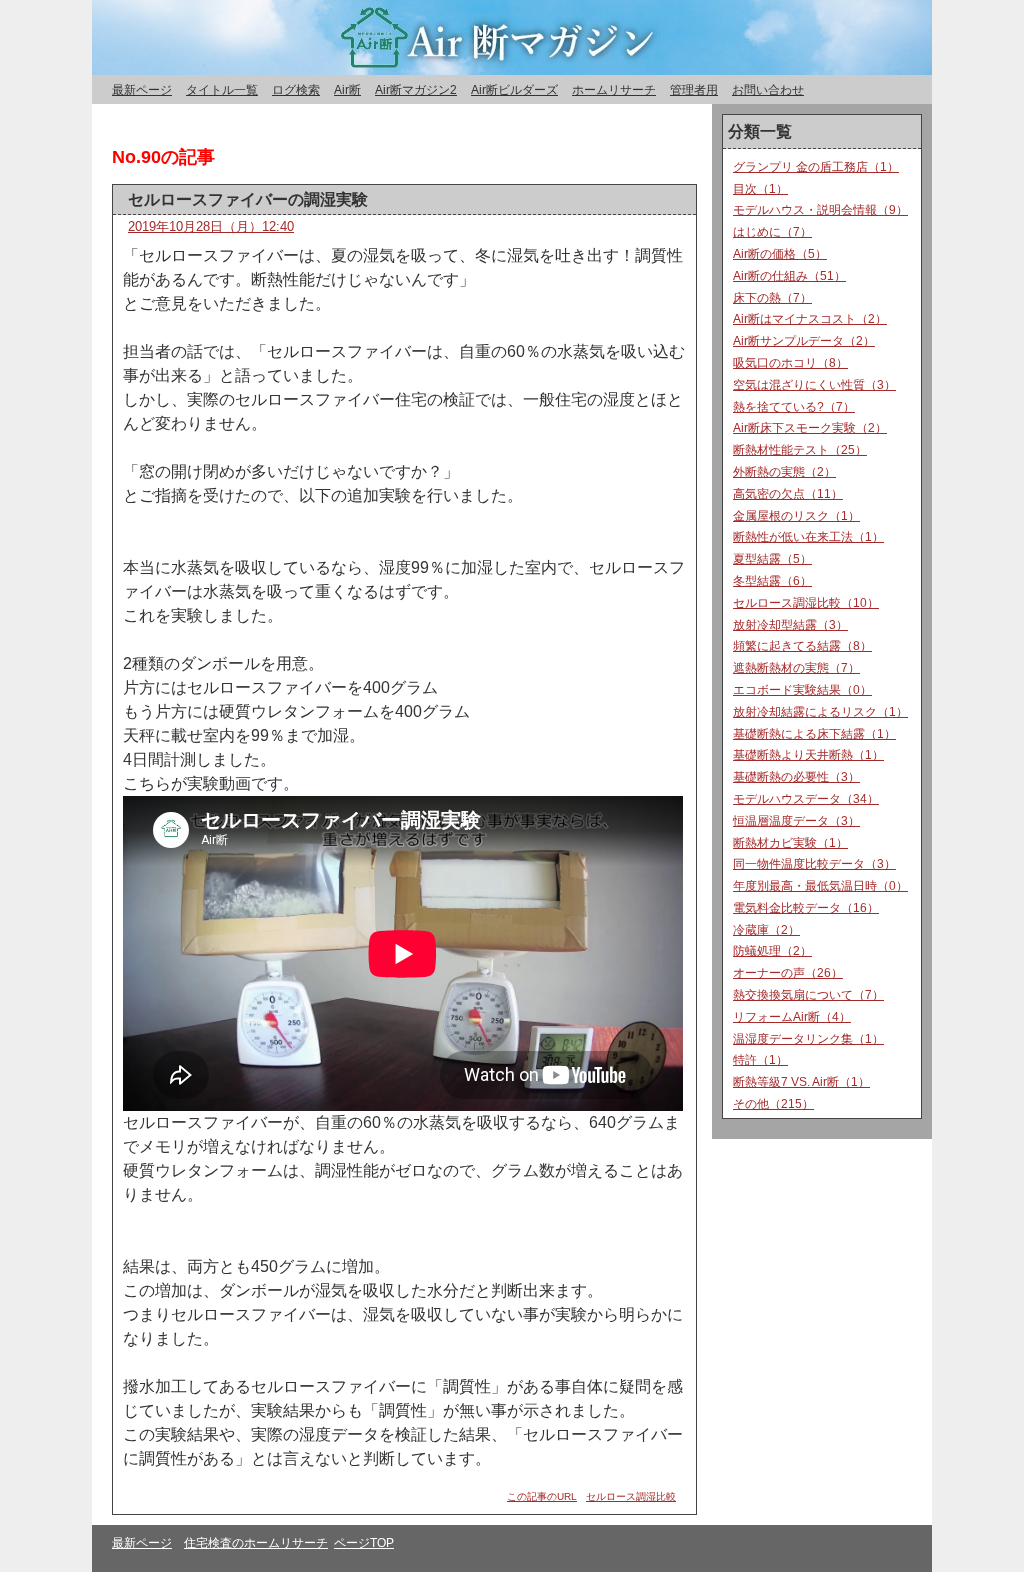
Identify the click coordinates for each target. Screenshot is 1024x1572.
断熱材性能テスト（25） (800, 450)
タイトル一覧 (222, 90)
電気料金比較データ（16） (806, 908)
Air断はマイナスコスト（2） (810, 319)
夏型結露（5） (772, 559)
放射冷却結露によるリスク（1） (820, 712)
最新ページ (142, 90)
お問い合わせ (768, 90)
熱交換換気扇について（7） (808, 995)
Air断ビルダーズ (514, 90)
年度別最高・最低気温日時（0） (820, 886)
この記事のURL (542, 1496)
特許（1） (760, 1060)
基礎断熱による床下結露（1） (814, 734)
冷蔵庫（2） (766, 930)
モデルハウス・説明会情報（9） (820, 210)
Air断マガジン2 (416, 90)
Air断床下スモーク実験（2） (810, 428)
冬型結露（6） (772, 581)
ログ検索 (296, 90)
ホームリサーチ (614, 90)
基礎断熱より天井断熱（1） (808, 755)
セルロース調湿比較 (631, 1496)
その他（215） (773, 1104)
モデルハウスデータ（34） (806, 799)
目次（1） (760, 189)
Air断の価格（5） (780, 254)
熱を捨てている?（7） (794, 407)
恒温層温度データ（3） (796, 821)
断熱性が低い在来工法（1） (808, 537)
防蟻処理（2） (772, 951)
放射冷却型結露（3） (790, 625)
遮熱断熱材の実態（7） (796, 668)
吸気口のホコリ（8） (790, 363)
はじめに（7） (772, 232)
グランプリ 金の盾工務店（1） (816, 167)
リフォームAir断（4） (792, 1017)
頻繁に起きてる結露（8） (802, 646)
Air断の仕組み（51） (789, 276)
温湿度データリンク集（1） (808, 1039)
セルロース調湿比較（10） (806, 603)
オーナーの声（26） (788, 973)
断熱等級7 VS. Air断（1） (801, 1082)
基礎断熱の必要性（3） (796, 777)
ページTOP (364, 1543)
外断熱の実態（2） (784, 472)
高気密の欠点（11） (788, 494)
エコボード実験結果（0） (802, 690)
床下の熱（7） (772, 298)
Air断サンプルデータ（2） (804, 341)
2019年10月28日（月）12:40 (211, 226)
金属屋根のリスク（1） (796, 516)
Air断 (347, 90)
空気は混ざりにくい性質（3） (814, 385)
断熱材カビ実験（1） (790, 843)
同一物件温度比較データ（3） (814, 864)
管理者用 (694, 90)
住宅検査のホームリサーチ (256, 1543)
